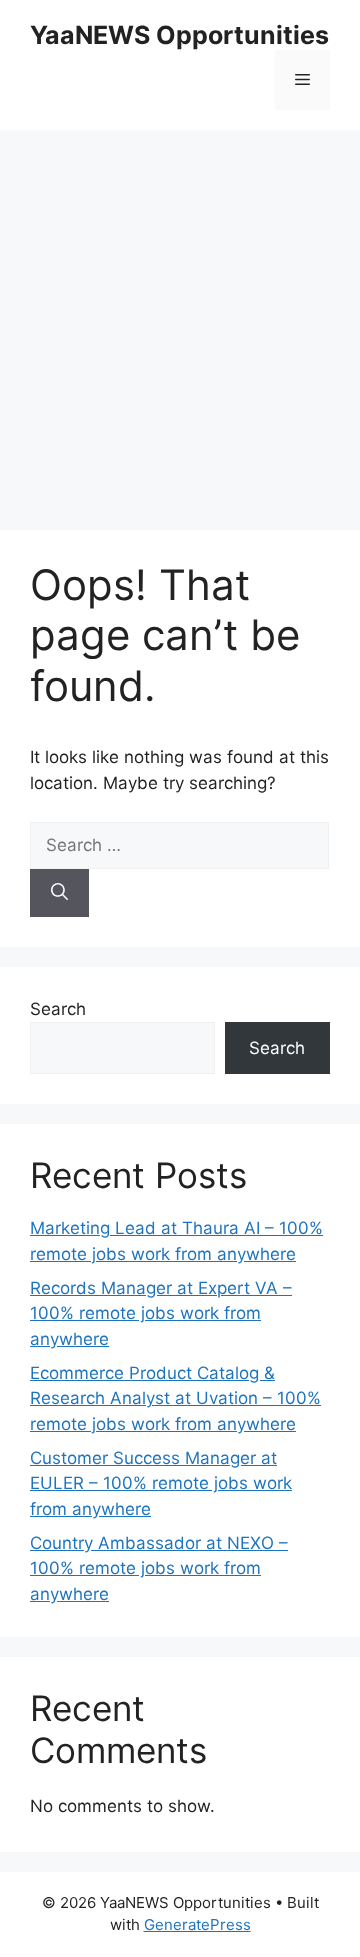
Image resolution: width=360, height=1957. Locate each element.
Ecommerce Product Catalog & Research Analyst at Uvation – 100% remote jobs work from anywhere (175, 1398)
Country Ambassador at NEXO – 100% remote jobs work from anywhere (159, 1568)
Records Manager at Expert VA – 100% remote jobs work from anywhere (161, 1313)
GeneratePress (197, 1924)
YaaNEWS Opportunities (179, 35)
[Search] (59, 893)
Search (58, 1009)
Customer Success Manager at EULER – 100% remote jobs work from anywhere (161, 1483)
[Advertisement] (180, 320)
